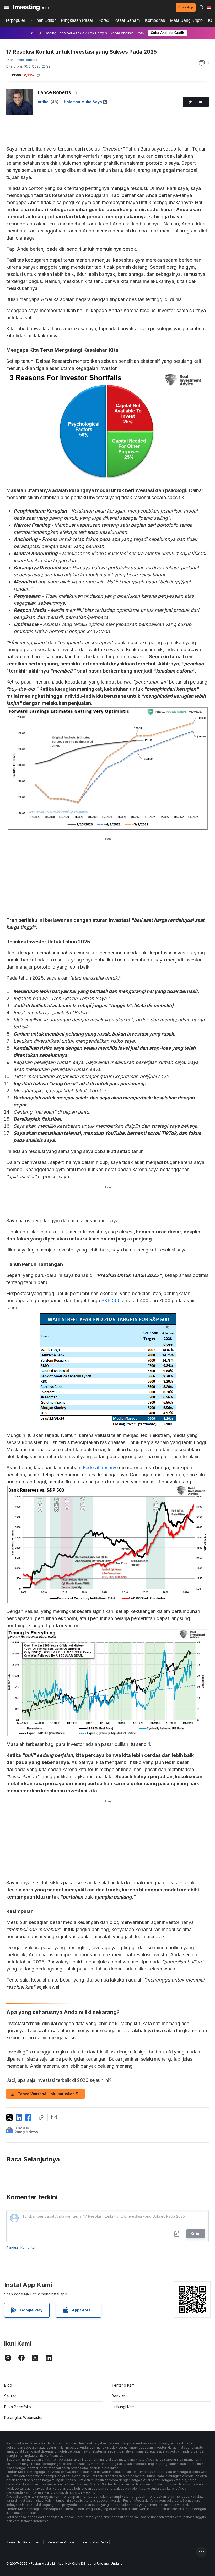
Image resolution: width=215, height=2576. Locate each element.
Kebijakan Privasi (61, 2542)
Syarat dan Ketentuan (23, 2542)
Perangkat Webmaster (23, 2417)
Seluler (10, 2396)
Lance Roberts (54, 92)
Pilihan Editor (43, 20)
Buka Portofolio (18, 2407)
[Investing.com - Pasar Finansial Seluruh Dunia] (31, 7)
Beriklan (119, 2396)
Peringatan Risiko (96, 2542)
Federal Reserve (100, 1468)
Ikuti (200, 102)
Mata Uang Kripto (186, 20)
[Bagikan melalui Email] (54, 2117)
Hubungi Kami (123, 2407)
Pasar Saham (127, 20)
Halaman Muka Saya (83, 102)
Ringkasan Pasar (77, 20)
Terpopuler (15, 20)
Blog (8, 2385)
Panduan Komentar (21, 2247)
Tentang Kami (123, 2385)
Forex (104, 20)
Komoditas (155, 20)
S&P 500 (111, 1300)
